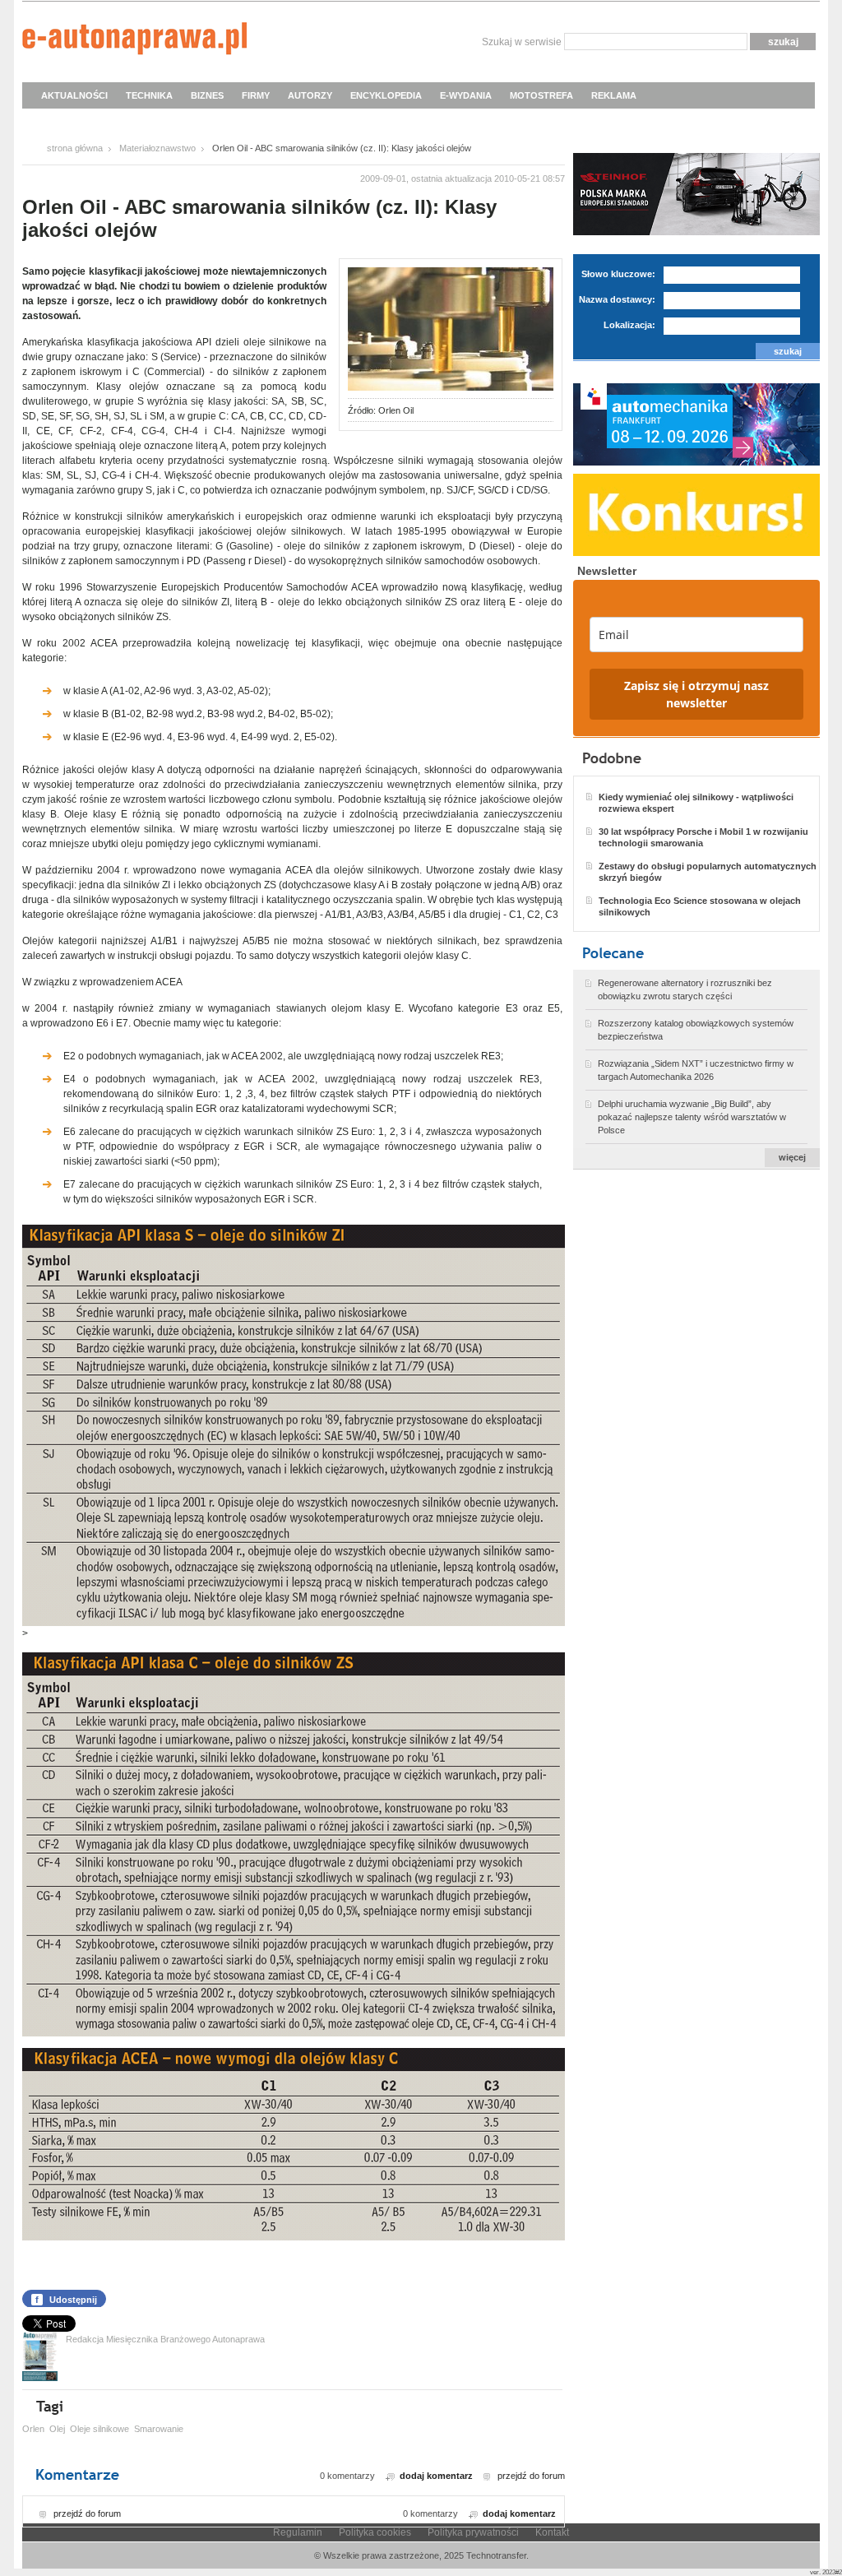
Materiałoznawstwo (157, 148)
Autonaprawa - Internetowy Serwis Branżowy (134, 41)
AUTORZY (310, 95)
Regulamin (298, 2532)
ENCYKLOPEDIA (386, 95)
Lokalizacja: (629, 325)
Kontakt (552, 2532)
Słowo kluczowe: (618, 274)
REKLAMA (614, 95)
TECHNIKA (149, 95)
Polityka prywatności (473, 2532)
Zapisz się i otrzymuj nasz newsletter (696, 694)
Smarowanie (159, 2429)
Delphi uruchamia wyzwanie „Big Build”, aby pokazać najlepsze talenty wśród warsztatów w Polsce (692, 1117)
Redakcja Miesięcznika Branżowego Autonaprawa (165, 2339)
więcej (792, 1157)
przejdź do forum (531, 2476)
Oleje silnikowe (99, 2429)
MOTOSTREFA (541, 95)
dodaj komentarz (436, 2476)
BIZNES (207, 95)
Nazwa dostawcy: (617, 299)
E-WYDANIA (466, 95)
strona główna (75, 148)
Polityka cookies (375, 2532)
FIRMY (256, 95)
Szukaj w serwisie (522, 42)
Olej (57, 2429)
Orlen (33, 2429)
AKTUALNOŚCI (74, 95)
